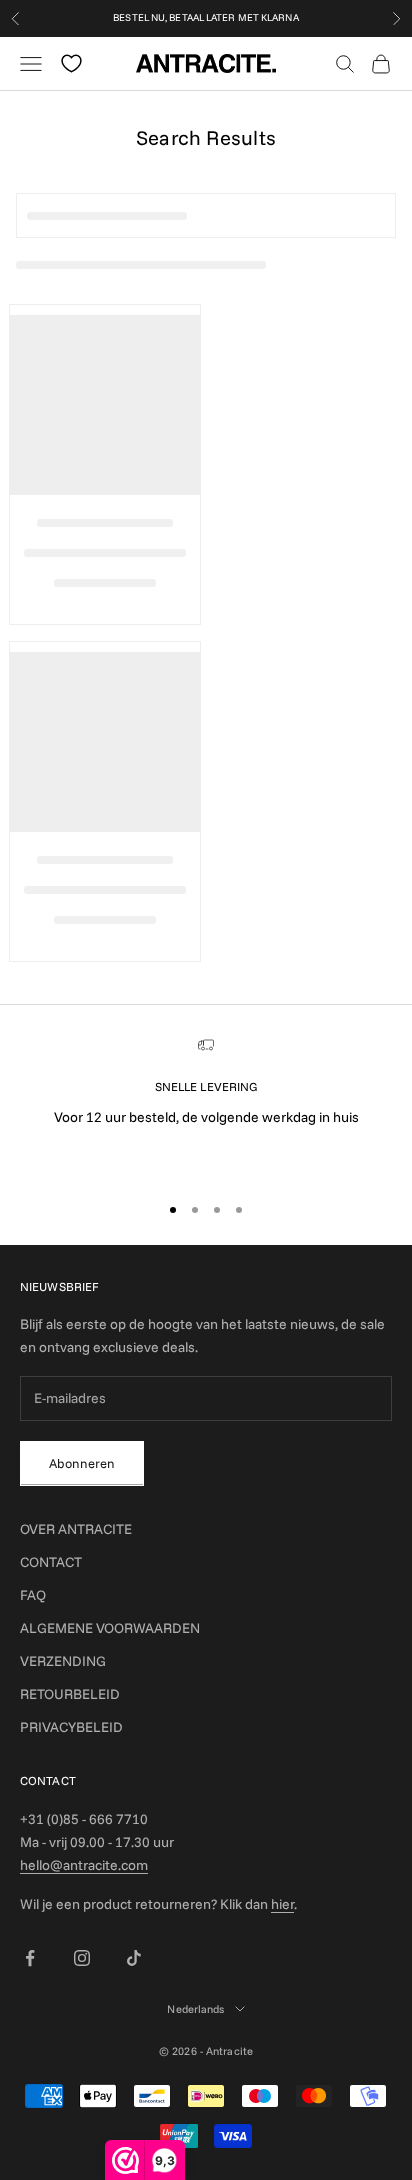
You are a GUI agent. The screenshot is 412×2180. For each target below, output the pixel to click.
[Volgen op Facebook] (30, 1958)
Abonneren (82, 1463)
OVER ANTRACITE (76, 1529)
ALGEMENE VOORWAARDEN (110, 1628)
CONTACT (51, 1562)
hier (282, 1904)
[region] (206, 1106)
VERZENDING (63, 1661)
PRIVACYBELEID (71, 1727)
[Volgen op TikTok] (134, 1958)
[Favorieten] (71, 63)
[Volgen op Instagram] (82, 1958)
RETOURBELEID (70, 1694)
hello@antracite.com (84, 1865)
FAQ (33, 1595)
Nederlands (195, 2009)
